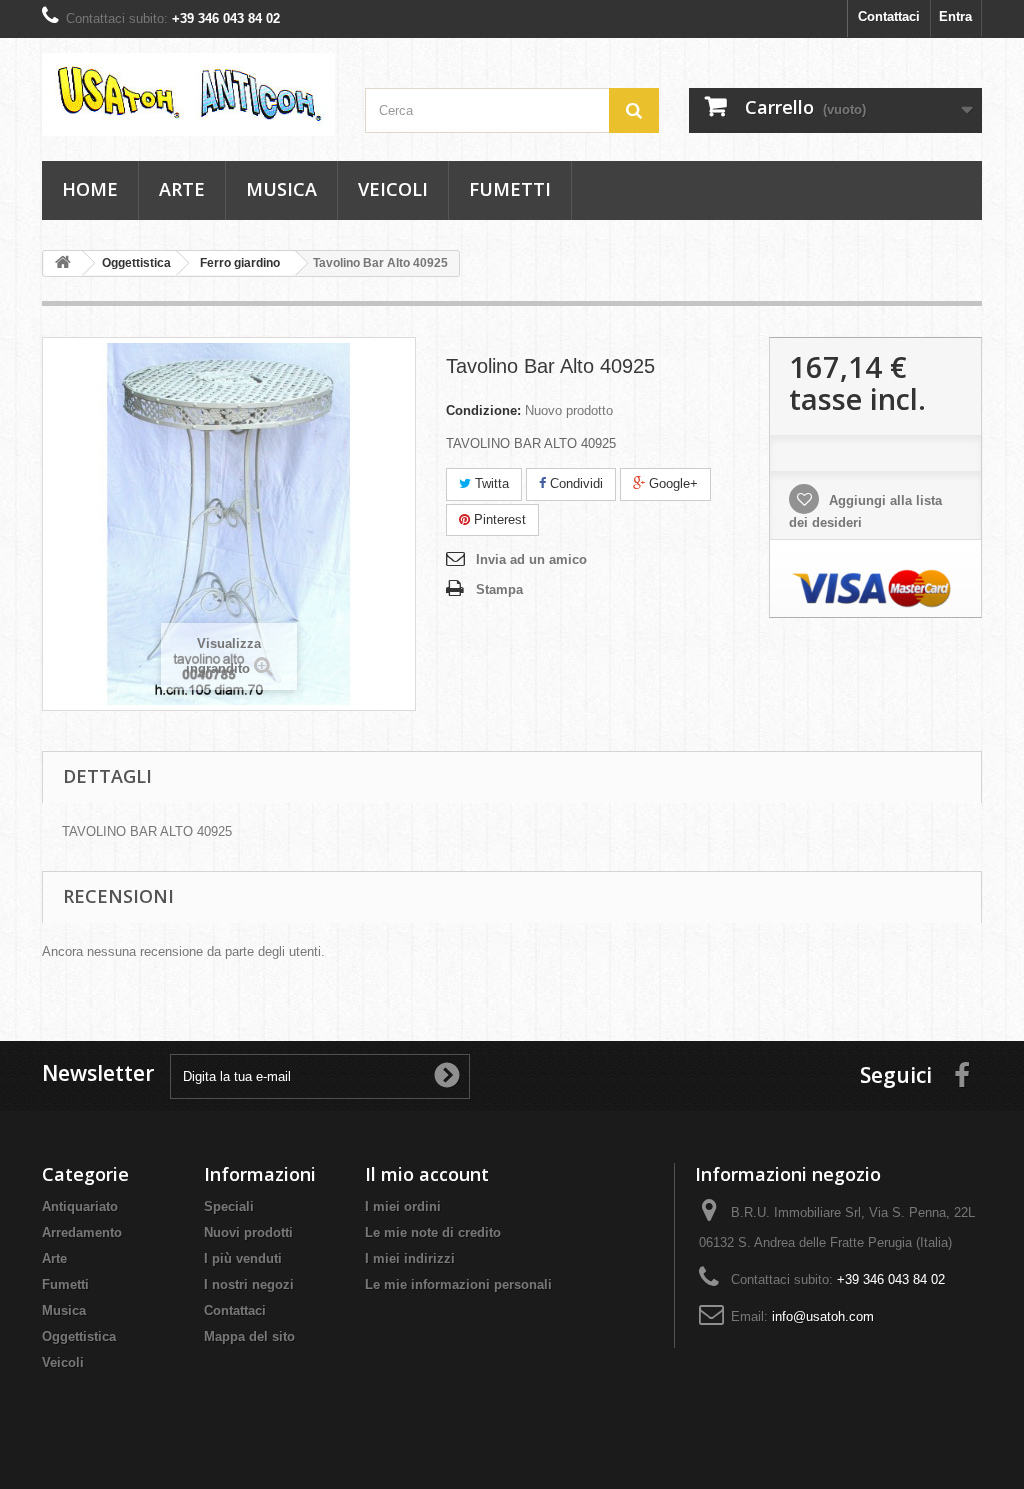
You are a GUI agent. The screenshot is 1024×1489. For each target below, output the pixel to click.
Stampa (499, 589)
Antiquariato (80, 1206)
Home (90, 189)
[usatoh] (188, 94)
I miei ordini (403, 1206)
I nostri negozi (249, 1284)
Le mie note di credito (433, 1232)
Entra (955, 16)
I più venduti (243, 1258)
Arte (182, 189)
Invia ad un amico (531, 559)
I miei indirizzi (410, 1258)
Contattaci (889, 16)
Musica (281, 189)
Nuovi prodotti (248, 1232)
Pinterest (498, 519)
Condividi (574, 483)
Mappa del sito (249, 1336)
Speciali (229, 1206)
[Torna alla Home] (63, 263)
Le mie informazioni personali (458, 1284)
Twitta (490, 483)
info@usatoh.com (823, 1316)
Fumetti (510, 189)
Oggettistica (79, 1336)
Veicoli (393, 189)
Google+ (671, 483)
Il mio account (427, 1174)
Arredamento (82, 1232)
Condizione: (483, 410)
